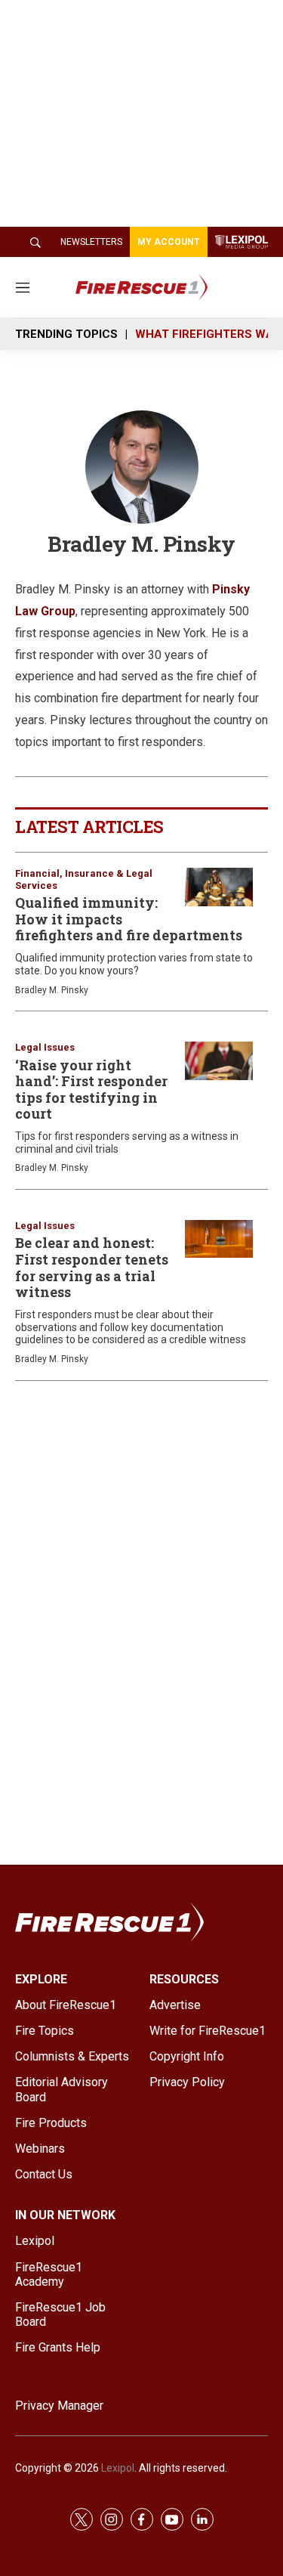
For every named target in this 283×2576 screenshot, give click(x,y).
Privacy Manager (59, 2406)
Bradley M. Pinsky (52, 990)
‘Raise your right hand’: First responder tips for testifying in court (91, 1090)
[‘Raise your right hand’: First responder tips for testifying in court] (219, 1061)
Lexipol (118, 2468)
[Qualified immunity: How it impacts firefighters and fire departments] (219, 887)
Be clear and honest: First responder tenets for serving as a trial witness (92, 1267)
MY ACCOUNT (169, 242)
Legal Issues (45, 1047)
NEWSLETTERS (91, 242)
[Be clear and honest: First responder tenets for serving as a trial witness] (219, 1239)
